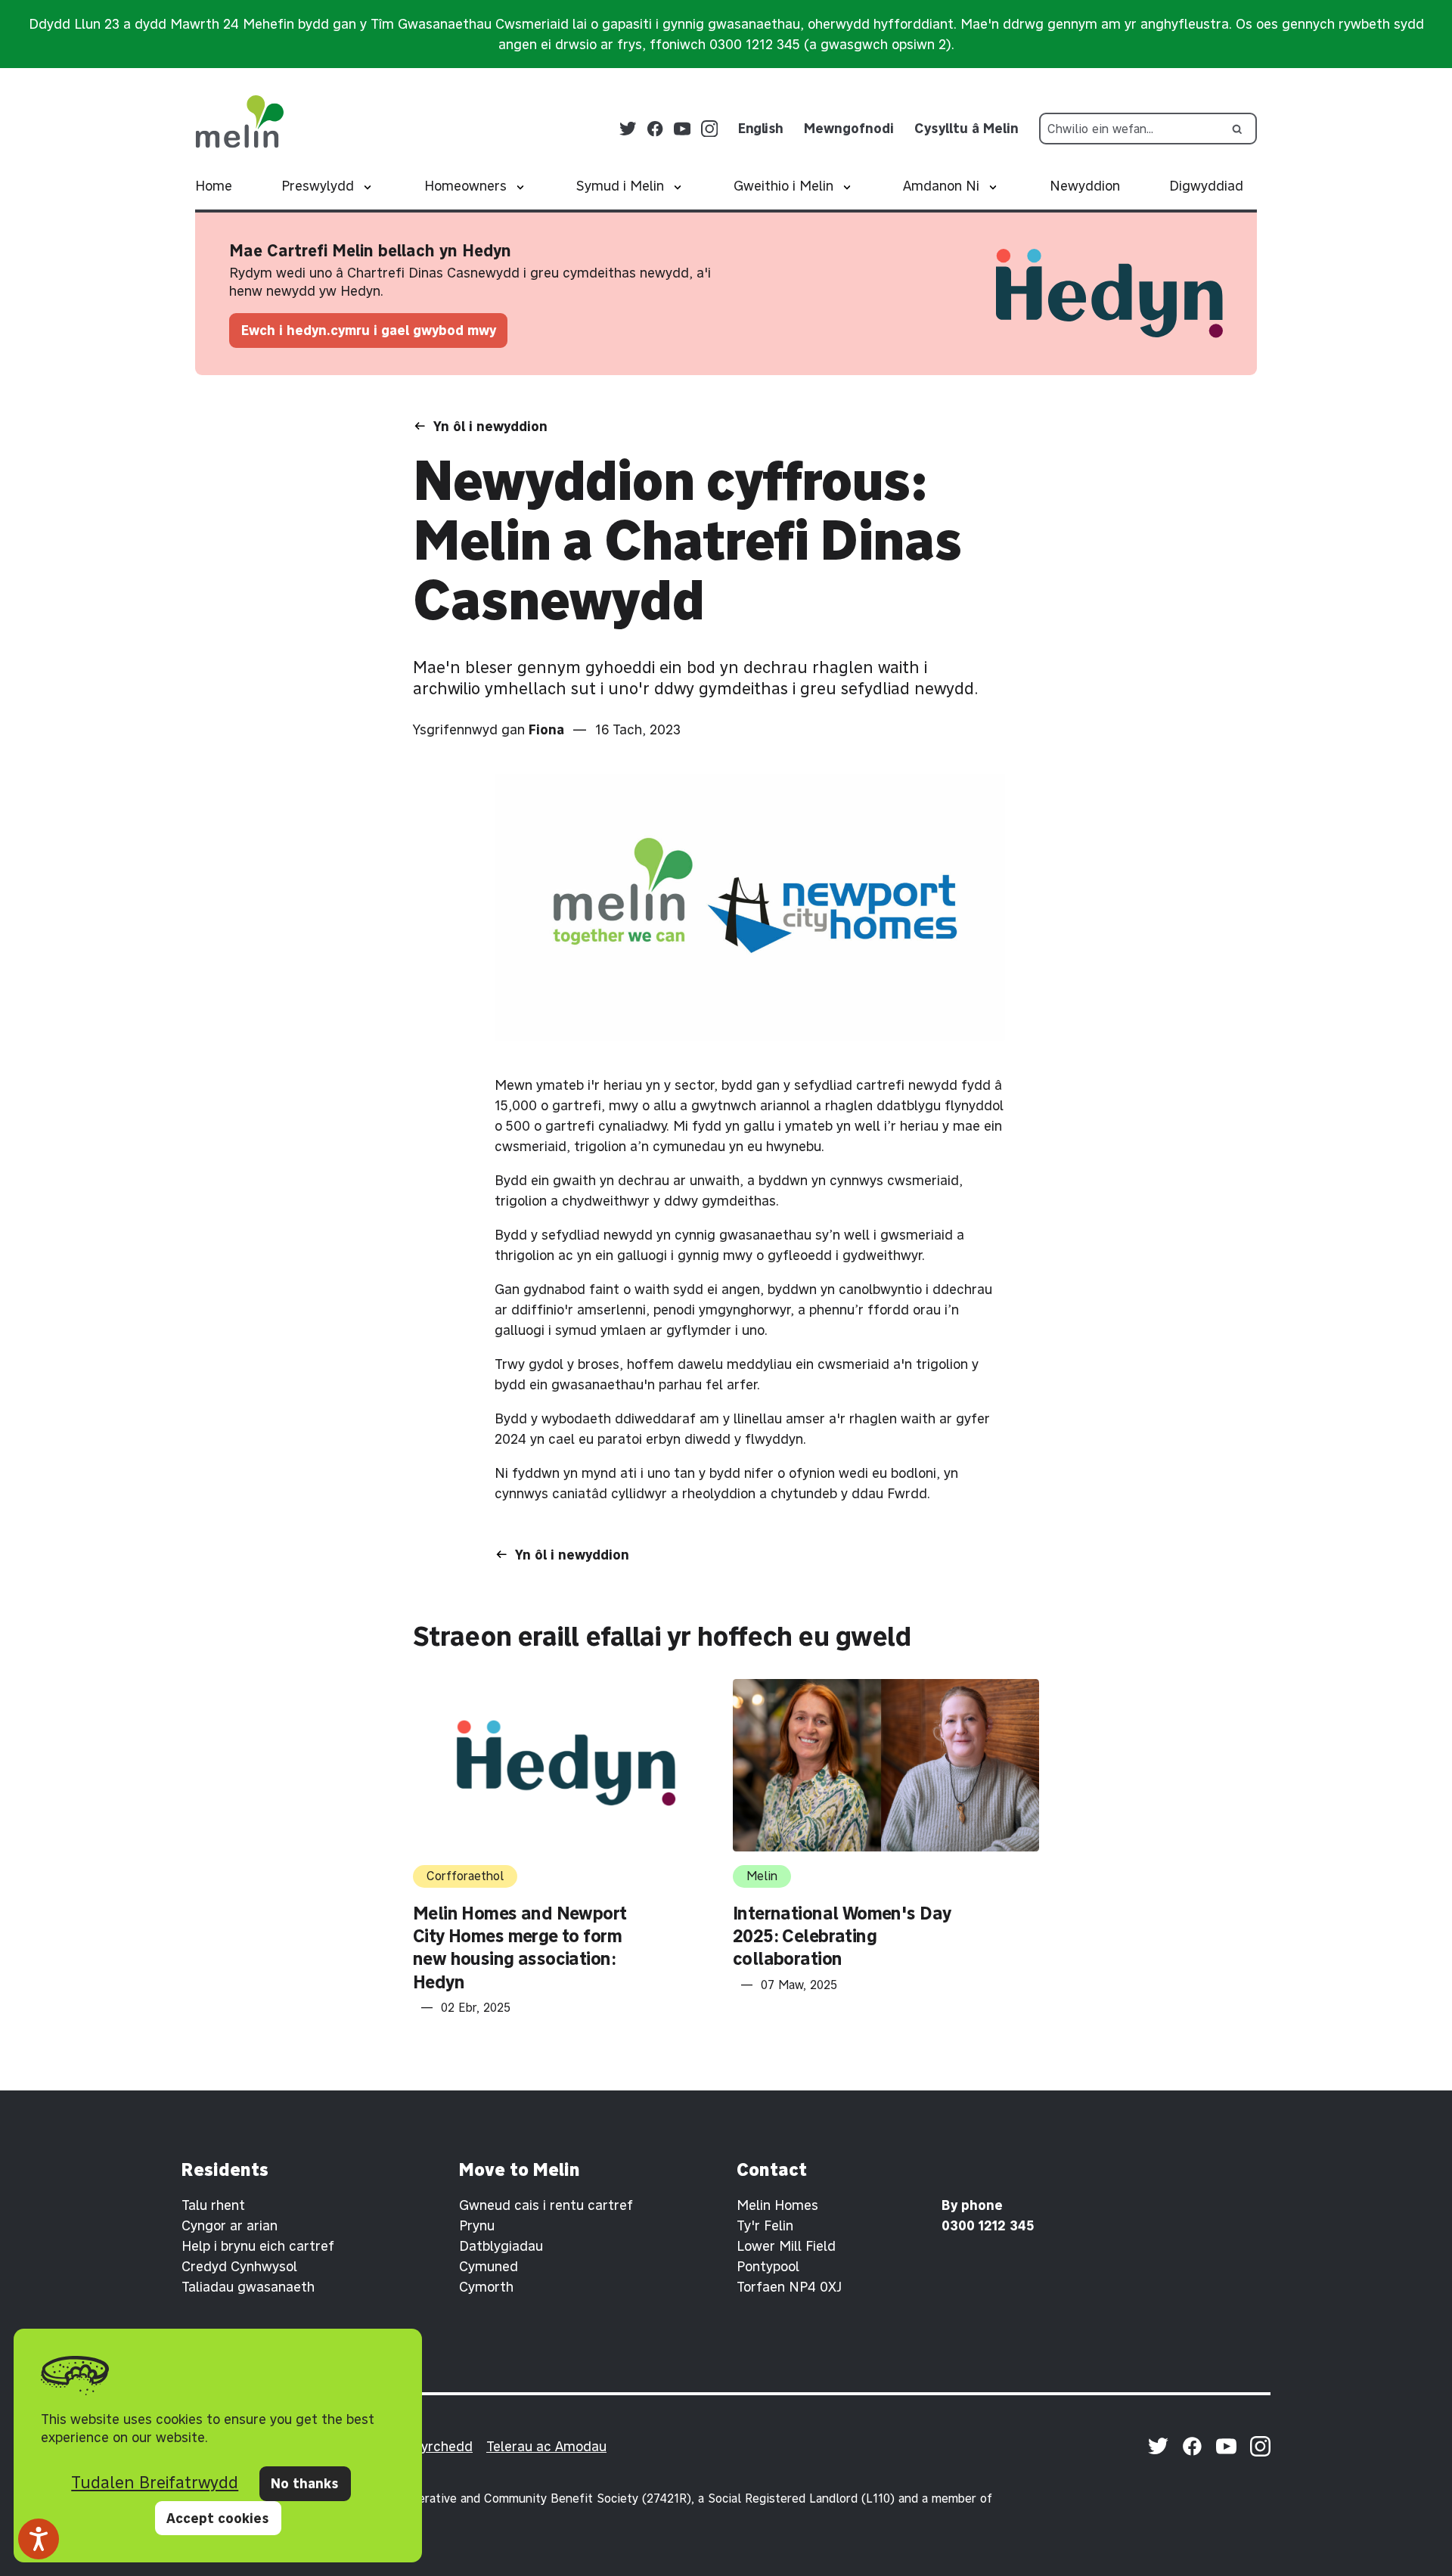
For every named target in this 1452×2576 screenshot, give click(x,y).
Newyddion (1085, 186)
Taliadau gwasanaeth (248, 2287)
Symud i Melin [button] (620, 186)
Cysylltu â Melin (966, 128)
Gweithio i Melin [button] (783, 186)
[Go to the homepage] (239, 122)
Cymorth (486, 2287)
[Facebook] (655, 129)
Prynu (477, 2225)
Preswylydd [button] (318, 186)
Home (214, 186)
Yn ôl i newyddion (490, 426)
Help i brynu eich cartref (258, 2246)
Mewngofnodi (849, 128)
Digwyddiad (1206, 186)
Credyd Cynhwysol (239, 2266)
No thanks (305, 2483)
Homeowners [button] (465, 186)
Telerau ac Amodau (546, 2446)
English (761, 128)
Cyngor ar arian (230, 2225)
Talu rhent (213, 2205)
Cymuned (489, 2266)
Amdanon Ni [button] (941, 186)
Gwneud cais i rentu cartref (546, 2205)
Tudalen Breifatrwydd (155, 2482)
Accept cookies (218, 2518)
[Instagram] (710, 129)
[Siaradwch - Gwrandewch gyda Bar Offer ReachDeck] (39, 2539)
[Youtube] (683, 129)
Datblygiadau (501, 2246)
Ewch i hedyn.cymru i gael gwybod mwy (369, 330)
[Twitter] (628, 129)
